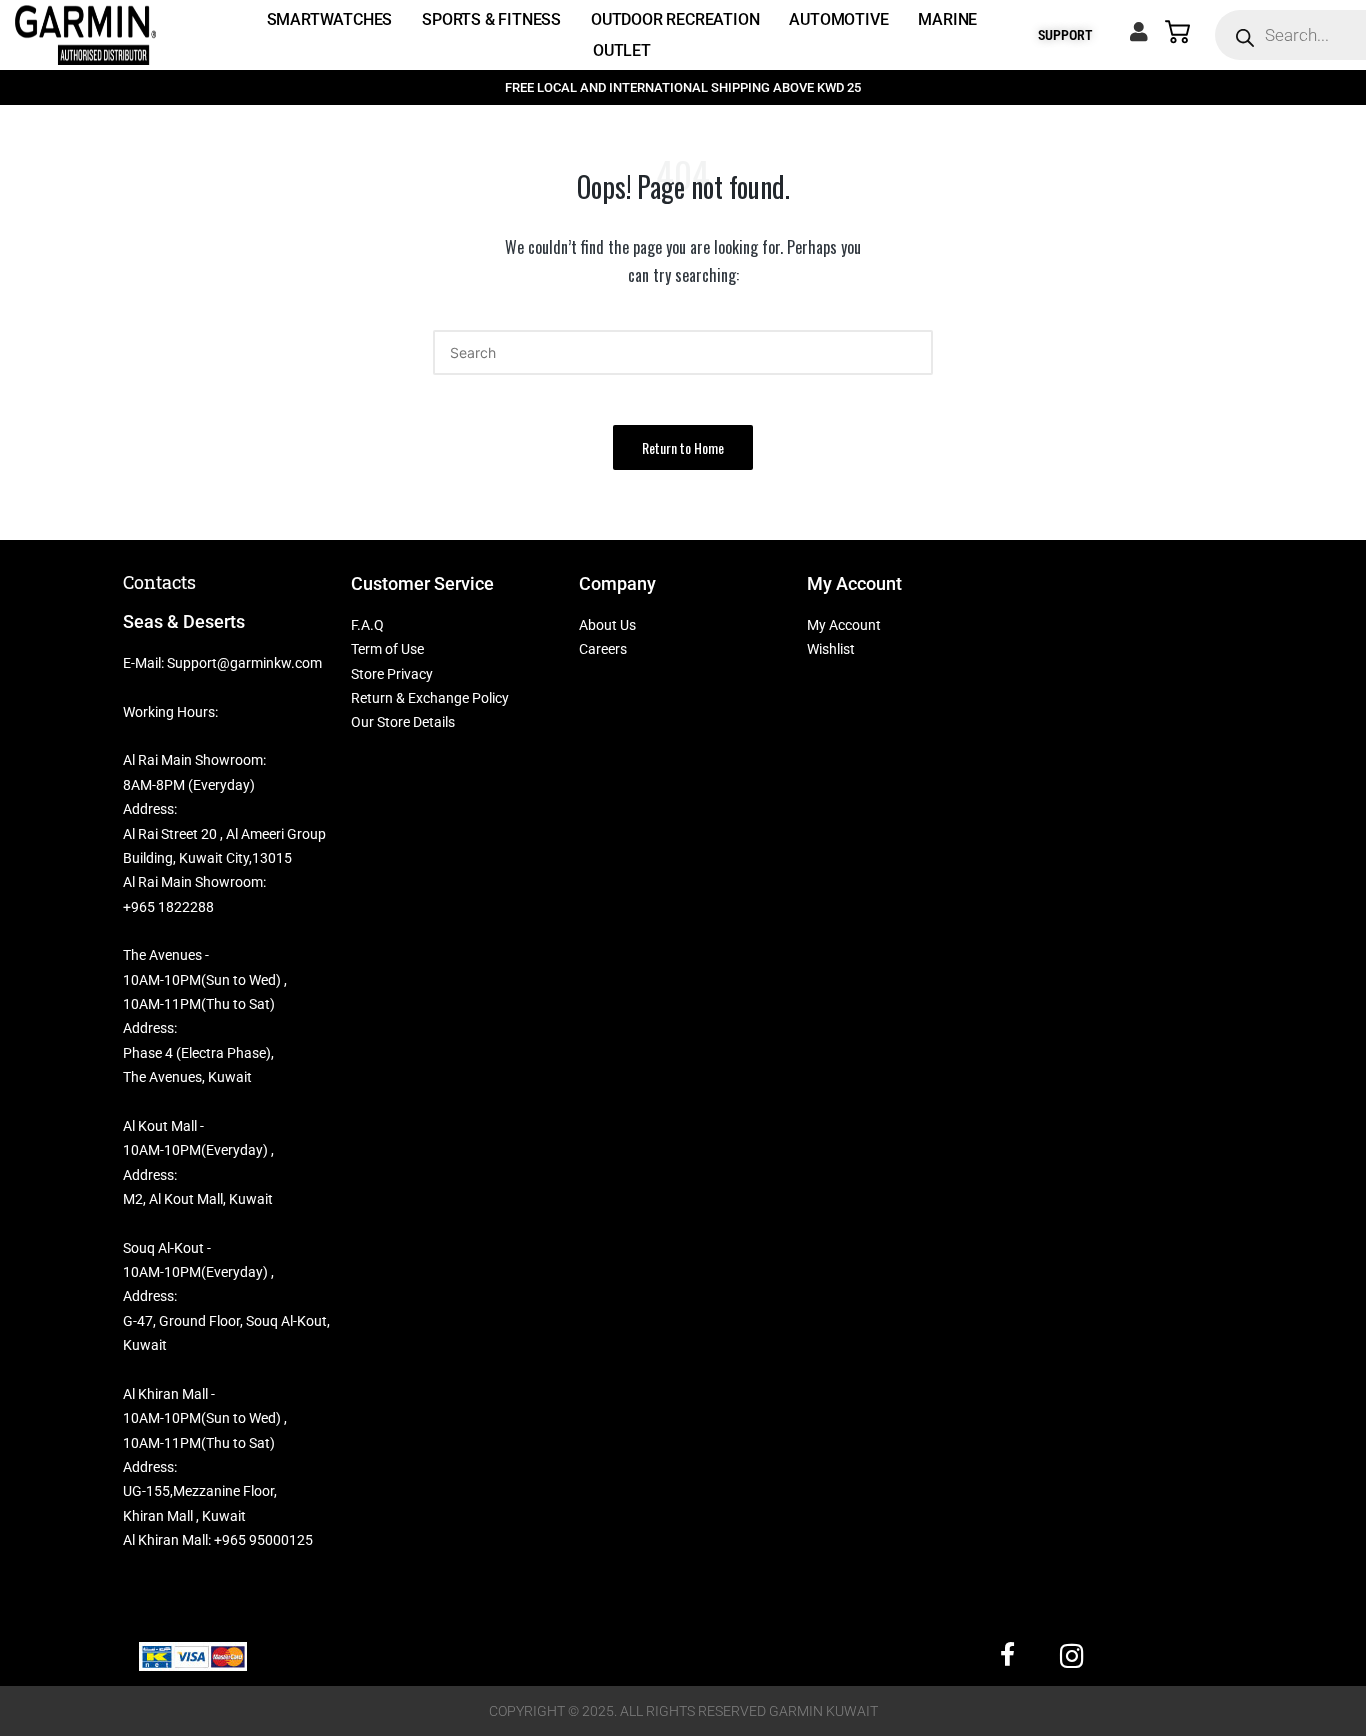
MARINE (947, 19)
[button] (683, 447)
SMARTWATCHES (330, 19)
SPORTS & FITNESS (491, 19)
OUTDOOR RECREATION (675, 19)
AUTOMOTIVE (838, 19)
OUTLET (622, 50)
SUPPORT (1065, 35)
